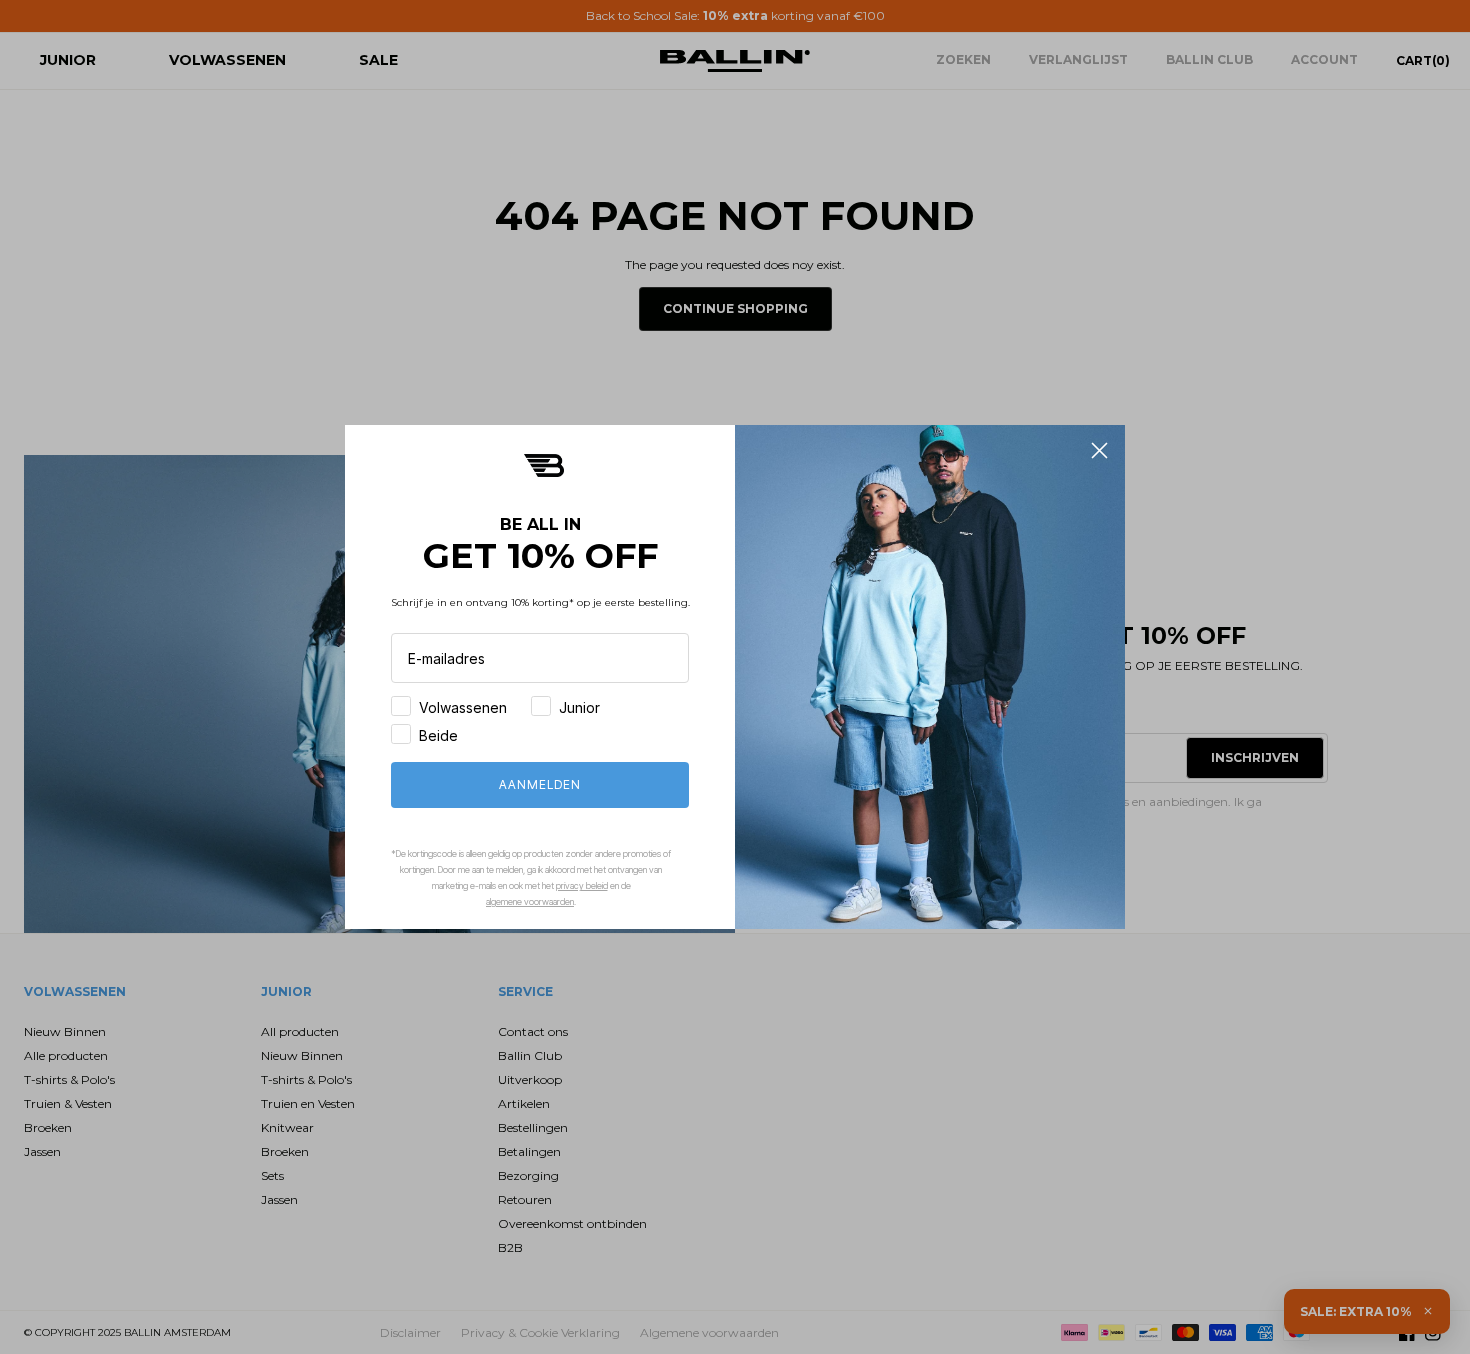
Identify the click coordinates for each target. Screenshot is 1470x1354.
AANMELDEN (540, 784)
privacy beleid (582, 885)
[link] (544, 465)
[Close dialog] (1099, 450)
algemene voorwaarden (530, 901)
